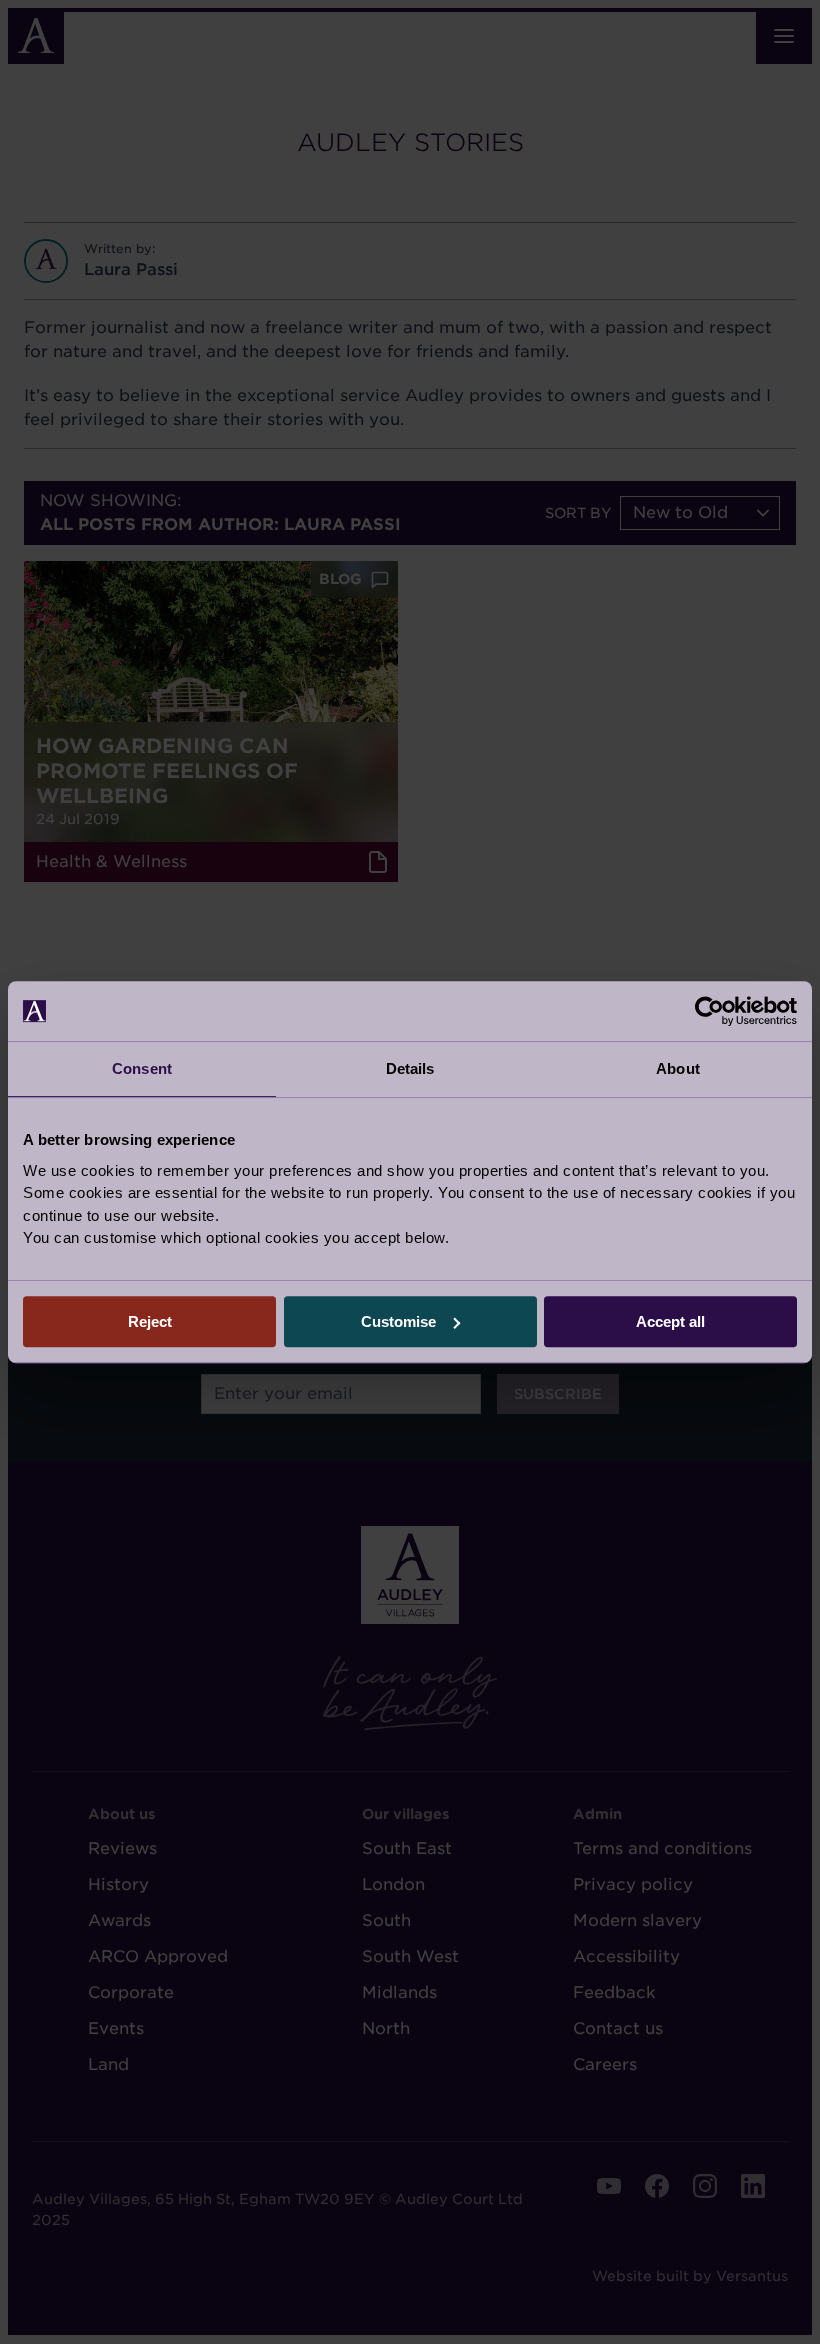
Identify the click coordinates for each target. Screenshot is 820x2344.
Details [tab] (410, 1068)
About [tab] (678, 1068)
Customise (398, 1321)
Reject (150, 1321)
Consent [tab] (142, 1068)
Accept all (670, 1321)
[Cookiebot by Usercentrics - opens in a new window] (709, 1011)
